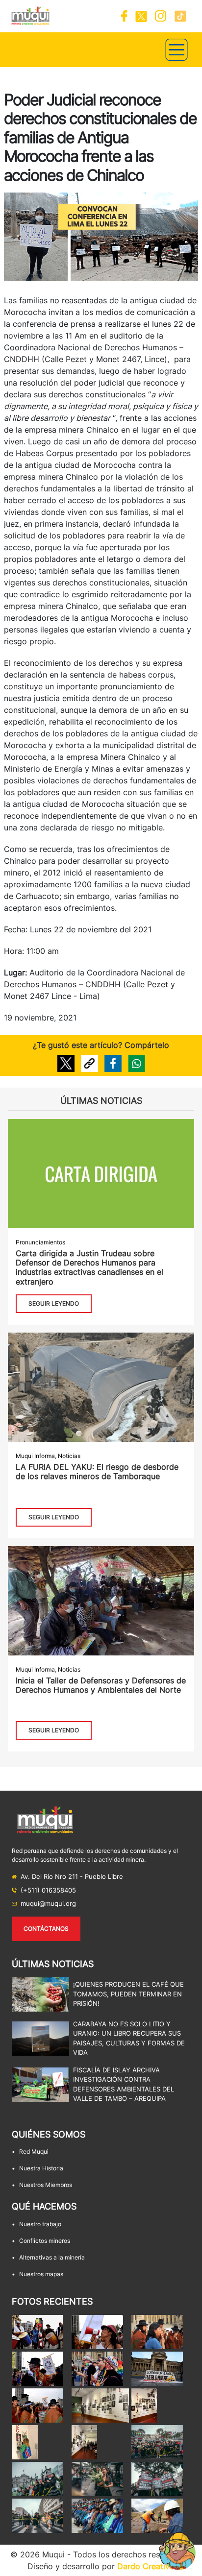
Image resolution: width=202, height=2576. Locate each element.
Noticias (69, 1456)
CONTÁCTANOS (46, 1929)
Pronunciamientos (40, 1242)
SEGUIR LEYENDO (54, 1303)
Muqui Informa (35, 1456)
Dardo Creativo (146, 2566)
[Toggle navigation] (177, 50)
